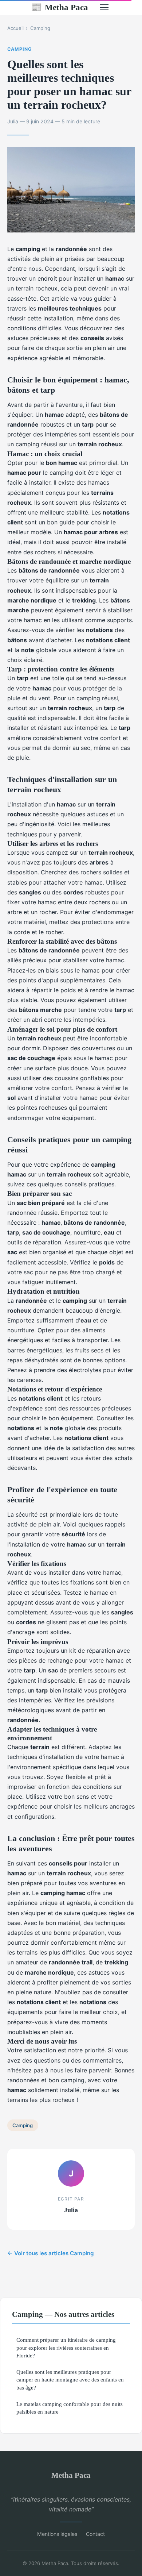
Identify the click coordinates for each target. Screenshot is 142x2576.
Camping (40, 28)
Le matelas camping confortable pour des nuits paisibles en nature (70, 2408)
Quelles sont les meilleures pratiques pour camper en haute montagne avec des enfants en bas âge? (70, 2380)
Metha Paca (60, 7)
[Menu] (104, 7)
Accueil (15, 28)
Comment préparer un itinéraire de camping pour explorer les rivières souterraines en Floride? (66, 2348)
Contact (95, 2534)
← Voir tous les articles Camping (51, 2253)
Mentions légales (57, 2534)
